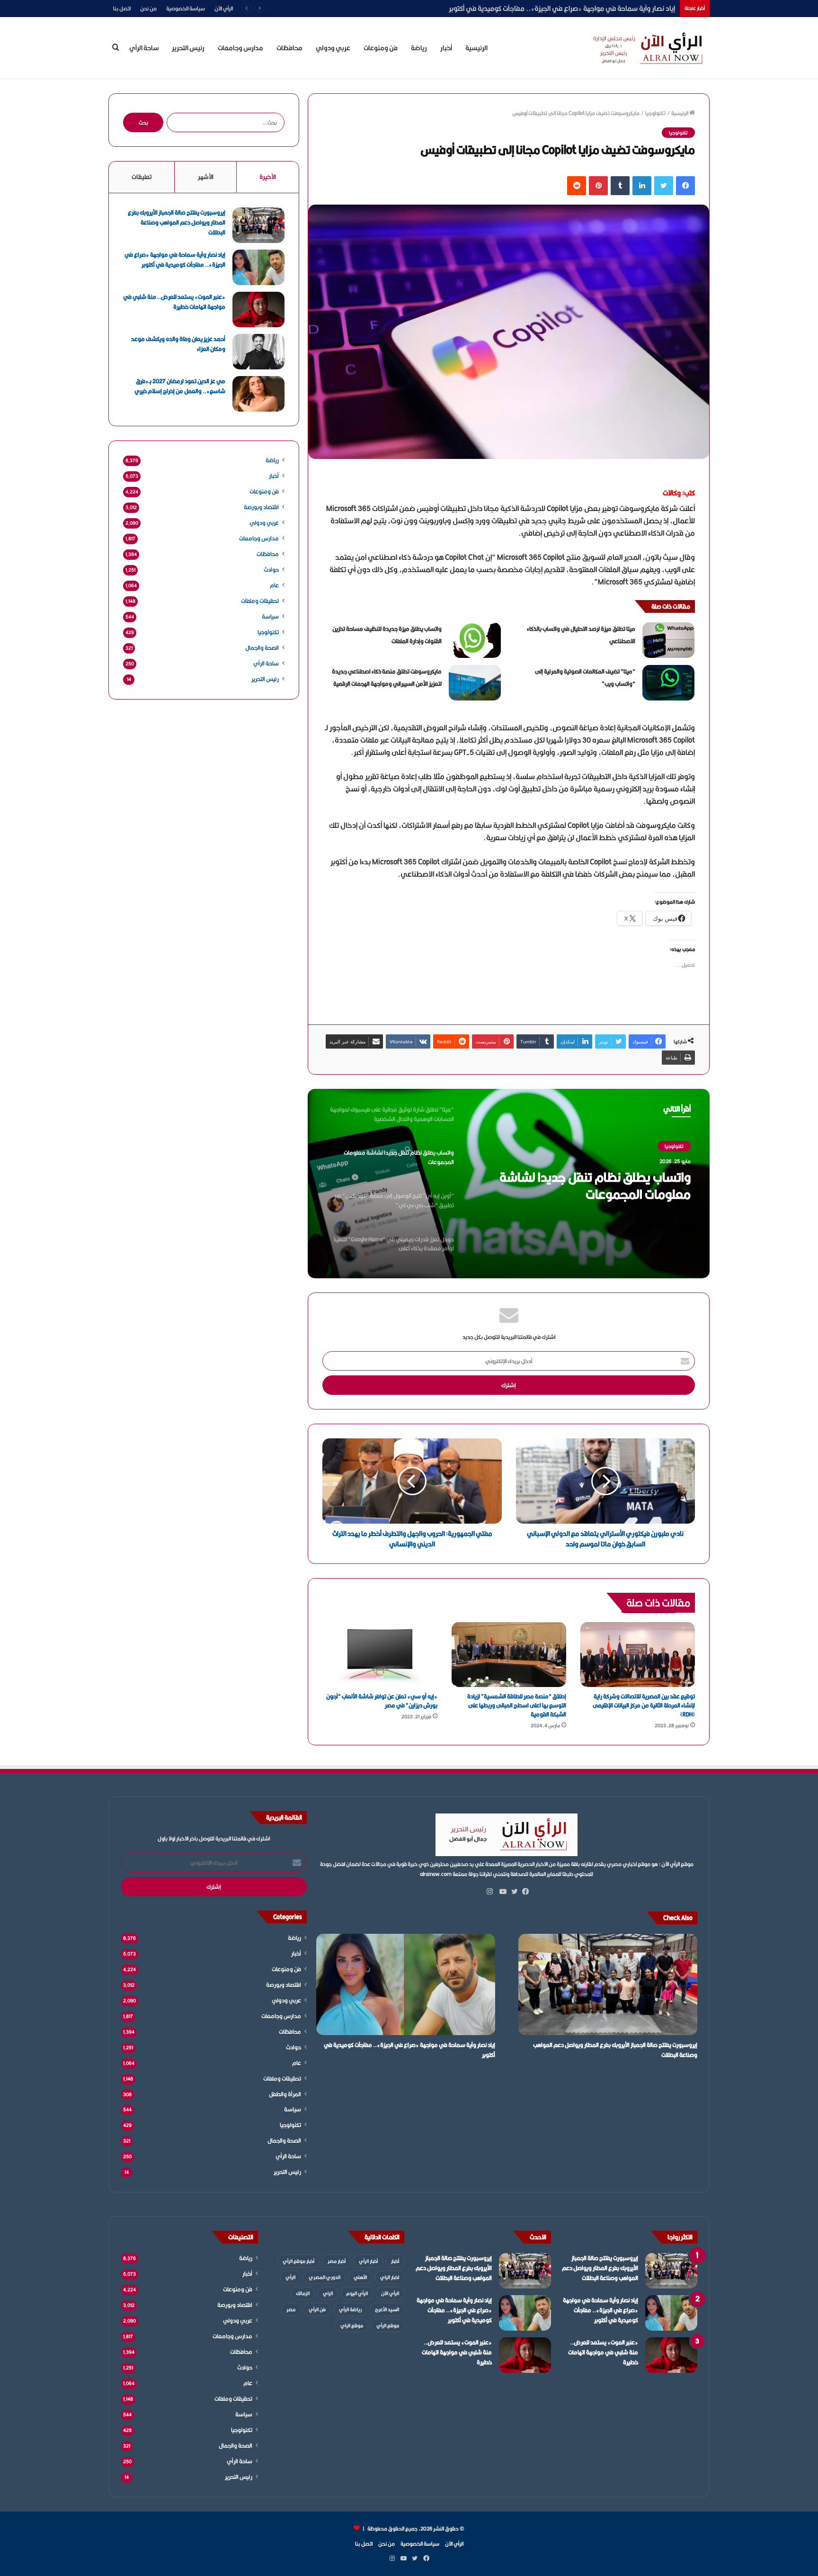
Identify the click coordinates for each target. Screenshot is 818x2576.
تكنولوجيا (655, 113)
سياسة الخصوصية (186, 8)
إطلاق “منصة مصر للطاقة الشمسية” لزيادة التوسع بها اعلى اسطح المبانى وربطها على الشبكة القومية (517, 1705)
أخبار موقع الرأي (298, 2261)
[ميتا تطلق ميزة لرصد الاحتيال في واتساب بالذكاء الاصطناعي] (668, 640)
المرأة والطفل (285, 2094)
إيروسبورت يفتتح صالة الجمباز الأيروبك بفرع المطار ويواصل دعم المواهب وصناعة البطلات (177, 222)
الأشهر (206, 177)
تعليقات (142, 177)
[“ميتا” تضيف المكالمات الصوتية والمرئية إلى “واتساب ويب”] (668, 683)
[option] (509, 1184)
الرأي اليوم (357, 2293)
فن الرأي (317, 2309)
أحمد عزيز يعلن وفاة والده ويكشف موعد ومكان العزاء (178, 344)
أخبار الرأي (368, 2261)
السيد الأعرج (387, 2309)
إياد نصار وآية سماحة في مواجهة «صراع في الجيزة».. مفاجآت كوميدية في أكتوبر (175, 260)
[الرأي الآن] (646, 48)
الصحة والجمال (262, 648)
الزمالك (303, 2293)
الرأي (290, 2277)
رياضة (419, 48)
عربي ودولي (333, 48)
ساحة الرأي (144, 48)
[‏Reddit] (577, 186)
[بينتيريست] (598, 186)
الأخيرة (268, 177)
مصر (291, 2309)
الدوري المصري (325, 2277)
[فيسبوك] (685, 186)
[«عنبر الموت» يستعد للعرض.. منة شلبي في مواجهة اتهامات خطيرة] (258, 310)
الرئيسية (476, 48)
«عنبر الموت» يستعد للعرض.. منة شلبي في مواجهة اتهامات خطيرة (581, 8)
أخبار (446, 48)
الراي (328, 2293)
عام (274, 585)
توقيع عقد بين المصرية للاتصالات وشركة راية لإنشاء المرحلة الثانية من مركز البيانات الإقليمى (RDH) (644, 1705)
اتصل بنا (122, 8)
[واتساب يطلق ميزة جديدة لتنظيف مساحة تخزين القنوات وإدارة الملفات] (475, 640)
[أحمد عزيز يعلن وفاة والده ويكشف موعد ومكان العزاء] (258, 352)
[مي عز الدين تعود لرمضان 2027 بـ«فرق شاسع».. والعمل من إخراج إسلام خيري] (258, 394)
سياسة (270, 616)
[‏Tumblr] (620, 186)
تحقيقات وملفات (260, 601)
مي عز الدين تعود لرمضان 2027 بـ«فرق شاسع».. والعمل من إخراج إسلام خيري (180, 386)
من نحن (148, 8)
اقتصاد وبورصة (261, 507)
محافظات (289, 48)
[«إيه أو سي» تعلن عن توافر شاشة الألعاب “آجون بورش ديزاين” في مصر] (380, 1655)
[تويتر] (664, 186)
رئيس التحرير (188, 48)
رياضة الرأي (350, 2309)
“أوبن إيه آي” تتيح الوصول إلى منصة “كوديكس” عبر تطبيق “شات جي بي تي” (587, 1185)
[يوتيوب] (501, 1892)
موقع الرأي (388, 2325)
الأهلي (360, 2277)
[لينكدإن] (642, 186)
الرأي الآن (224, 8)
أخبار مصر (337, 2261)
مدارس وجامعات (240, 48)
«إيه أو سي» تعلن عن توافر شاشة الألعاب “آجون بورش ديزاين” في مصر (382, 1701)
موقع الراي (352, 2325)
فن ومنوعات (381, 48)
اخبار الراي (390, 2277)
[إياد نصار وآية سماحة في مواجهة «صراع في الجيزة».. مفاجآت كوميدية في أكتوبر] (258, 267)
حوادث (271, 570)
